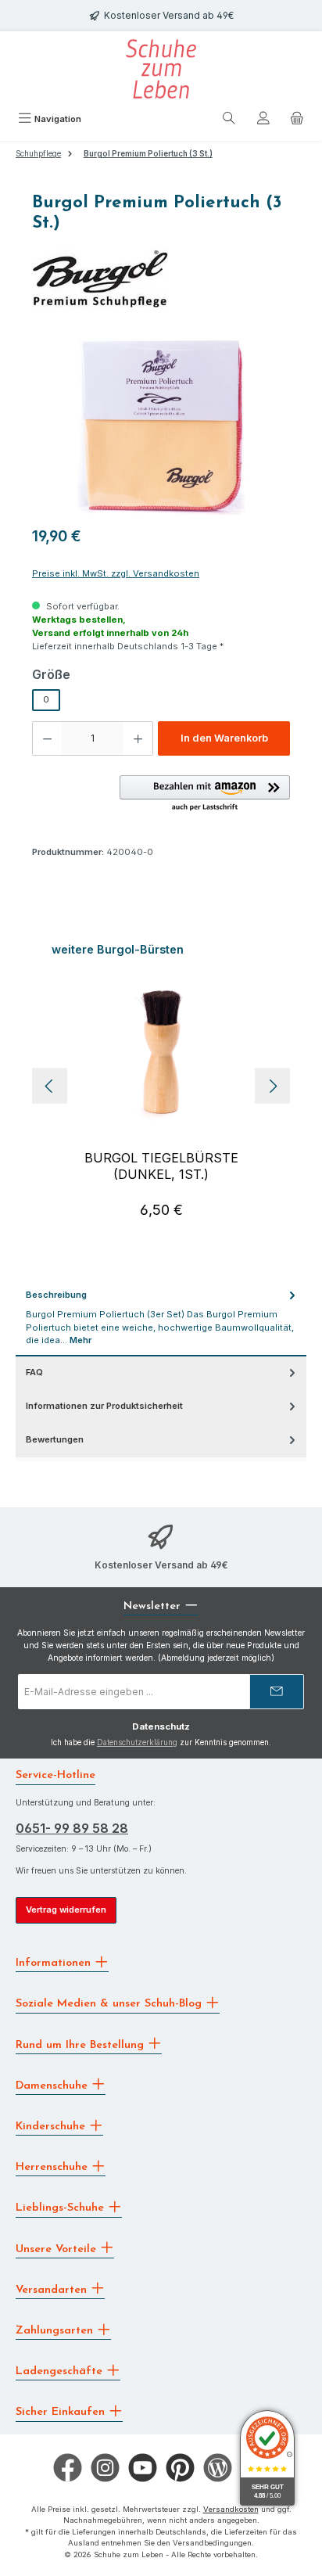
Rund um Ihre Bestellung (82, 2044)
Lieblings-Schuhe (62, 2208)
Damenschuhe (54, 2085)
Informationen (55, 1963)
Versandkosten (231, 2509)
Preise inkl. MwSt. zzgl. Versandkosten (116, 573)
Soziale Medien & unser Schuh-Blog (111, 2004)
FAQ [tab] (34, 1372)
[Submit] (277, 1692)
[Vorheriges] (50, 1086)
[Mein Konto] (263, 120)
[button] (205, 794)
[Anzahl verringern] (47, 738)
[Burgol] (161, 276)
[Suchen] (229, 120)
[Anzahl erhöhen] (138, 738)
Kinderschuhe (52, 2127)
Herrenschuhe (54, 2167)
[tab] (161, 1318)
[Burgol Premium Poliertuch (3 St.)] (161, 427)
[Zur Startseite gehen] (161, 69)
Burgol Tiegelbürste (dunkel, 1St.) (161, 1166)
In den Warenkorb (224, 738)
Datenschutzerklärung (137, 1742)
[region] (161, 427)
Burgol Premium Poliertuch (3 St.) (148, 154)
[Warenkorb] (297, 120)
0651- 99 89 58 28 (72, 1828)
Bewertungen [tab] (55, 1439)
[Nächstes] (272, 1086)
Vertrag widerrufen (66, 1910)
